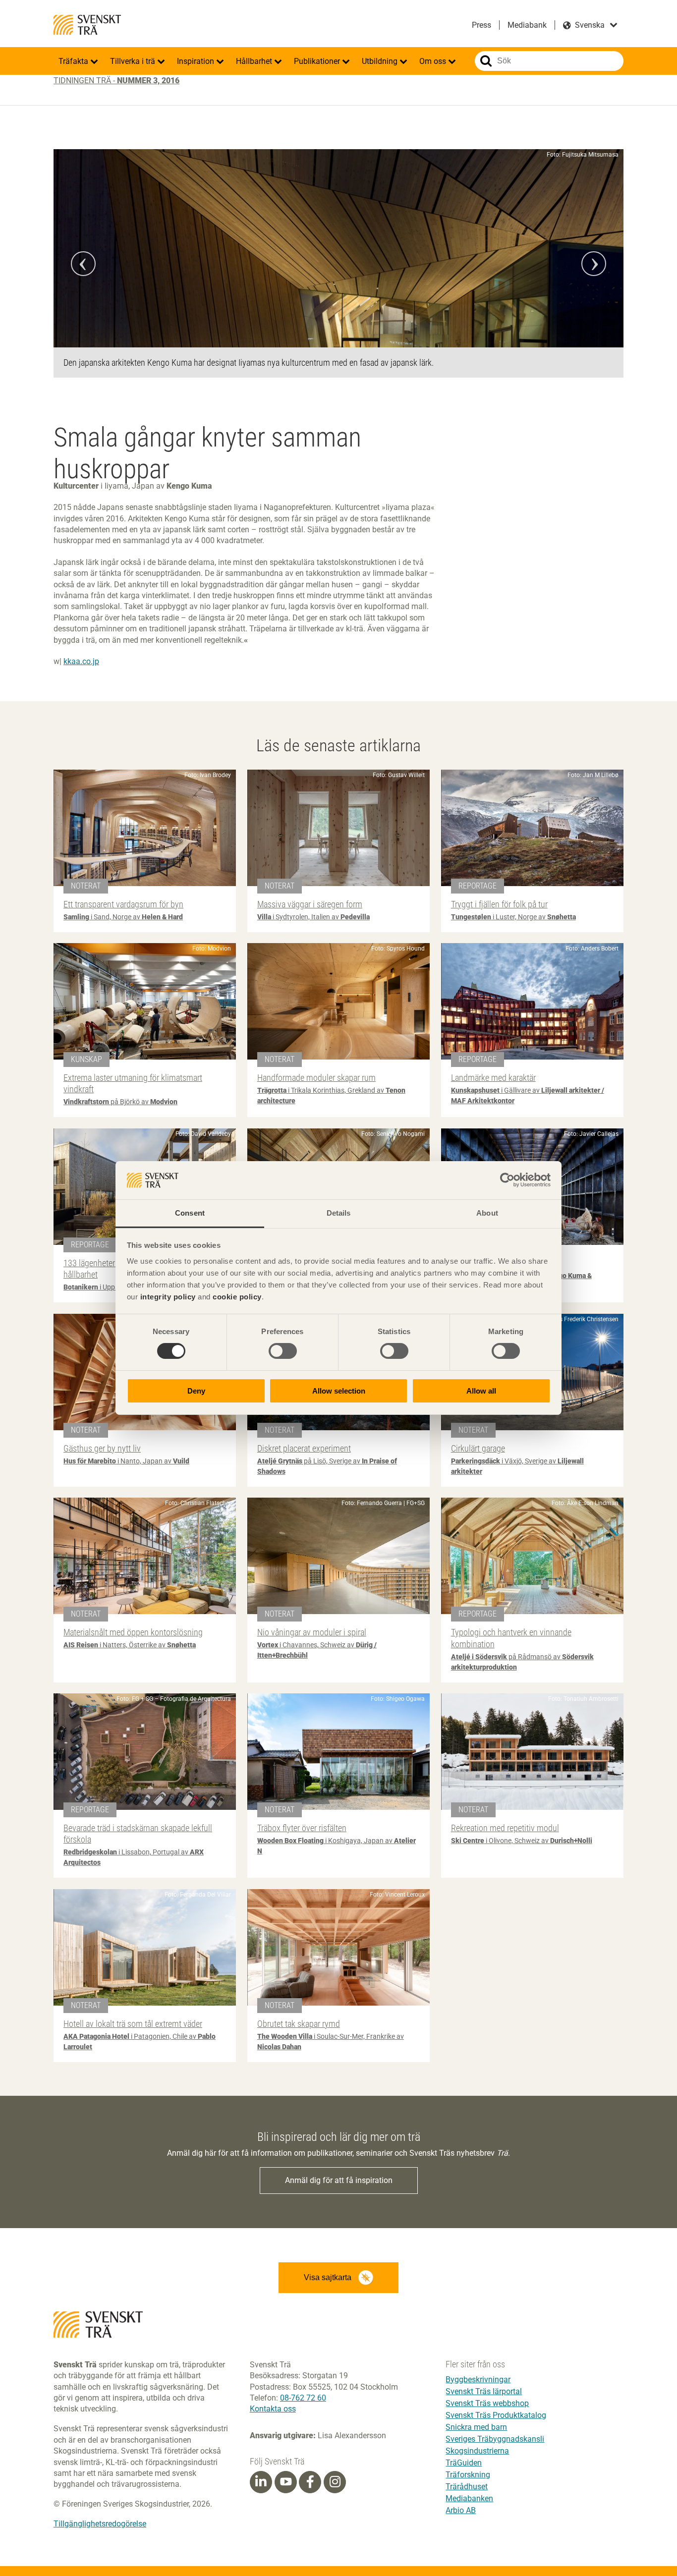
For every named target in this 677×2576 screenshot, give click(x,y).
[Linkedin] (261, 2482)
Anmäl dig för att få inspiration (339, 2180)
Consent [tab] (190, 1213)
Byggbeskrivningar (478, 2380)
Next (594, 264)
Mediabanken (469, 2498)
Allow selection (339, 1391)
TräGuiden (464, 2463)
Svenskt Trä (87, 25)
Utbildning (381, 61)
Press (481, 25)
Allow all (481, 1391)
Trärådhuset (467, 2487)
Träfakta (74, 61)
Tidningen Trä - (116, 81)
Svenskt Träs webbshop (487, 2403)
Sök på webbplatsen (486, 61)
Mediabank (527, 25)
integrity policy (168, 1297)
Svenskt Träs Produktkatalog (496, 2415)
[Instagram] (335, 2482)
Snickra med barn (476, 2427)
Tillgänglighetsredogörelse (100, 2524)
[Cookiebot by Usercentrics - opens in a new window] (507, 1180)
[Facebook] (310, 2482)
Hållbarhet (255, 61)
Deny (196, 1391)
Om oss (434, 61)
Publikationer (318, 61)
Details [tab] (339, 1213)
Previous (83, 264)
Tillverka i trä (134, 61)
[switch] (283, 1351)
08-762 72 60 (303, 2398)
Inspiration (197, 61)
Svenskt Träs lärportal (484, 2391)
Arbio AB (461, 2510)
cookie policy (237, 1297)
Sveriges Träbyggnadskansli (495, 2439)
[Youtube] (286, 2482)
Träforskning (468, 2475)
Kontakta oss (273, 2409)
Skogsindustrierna (477, 2451)
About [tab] (487, 1213)
